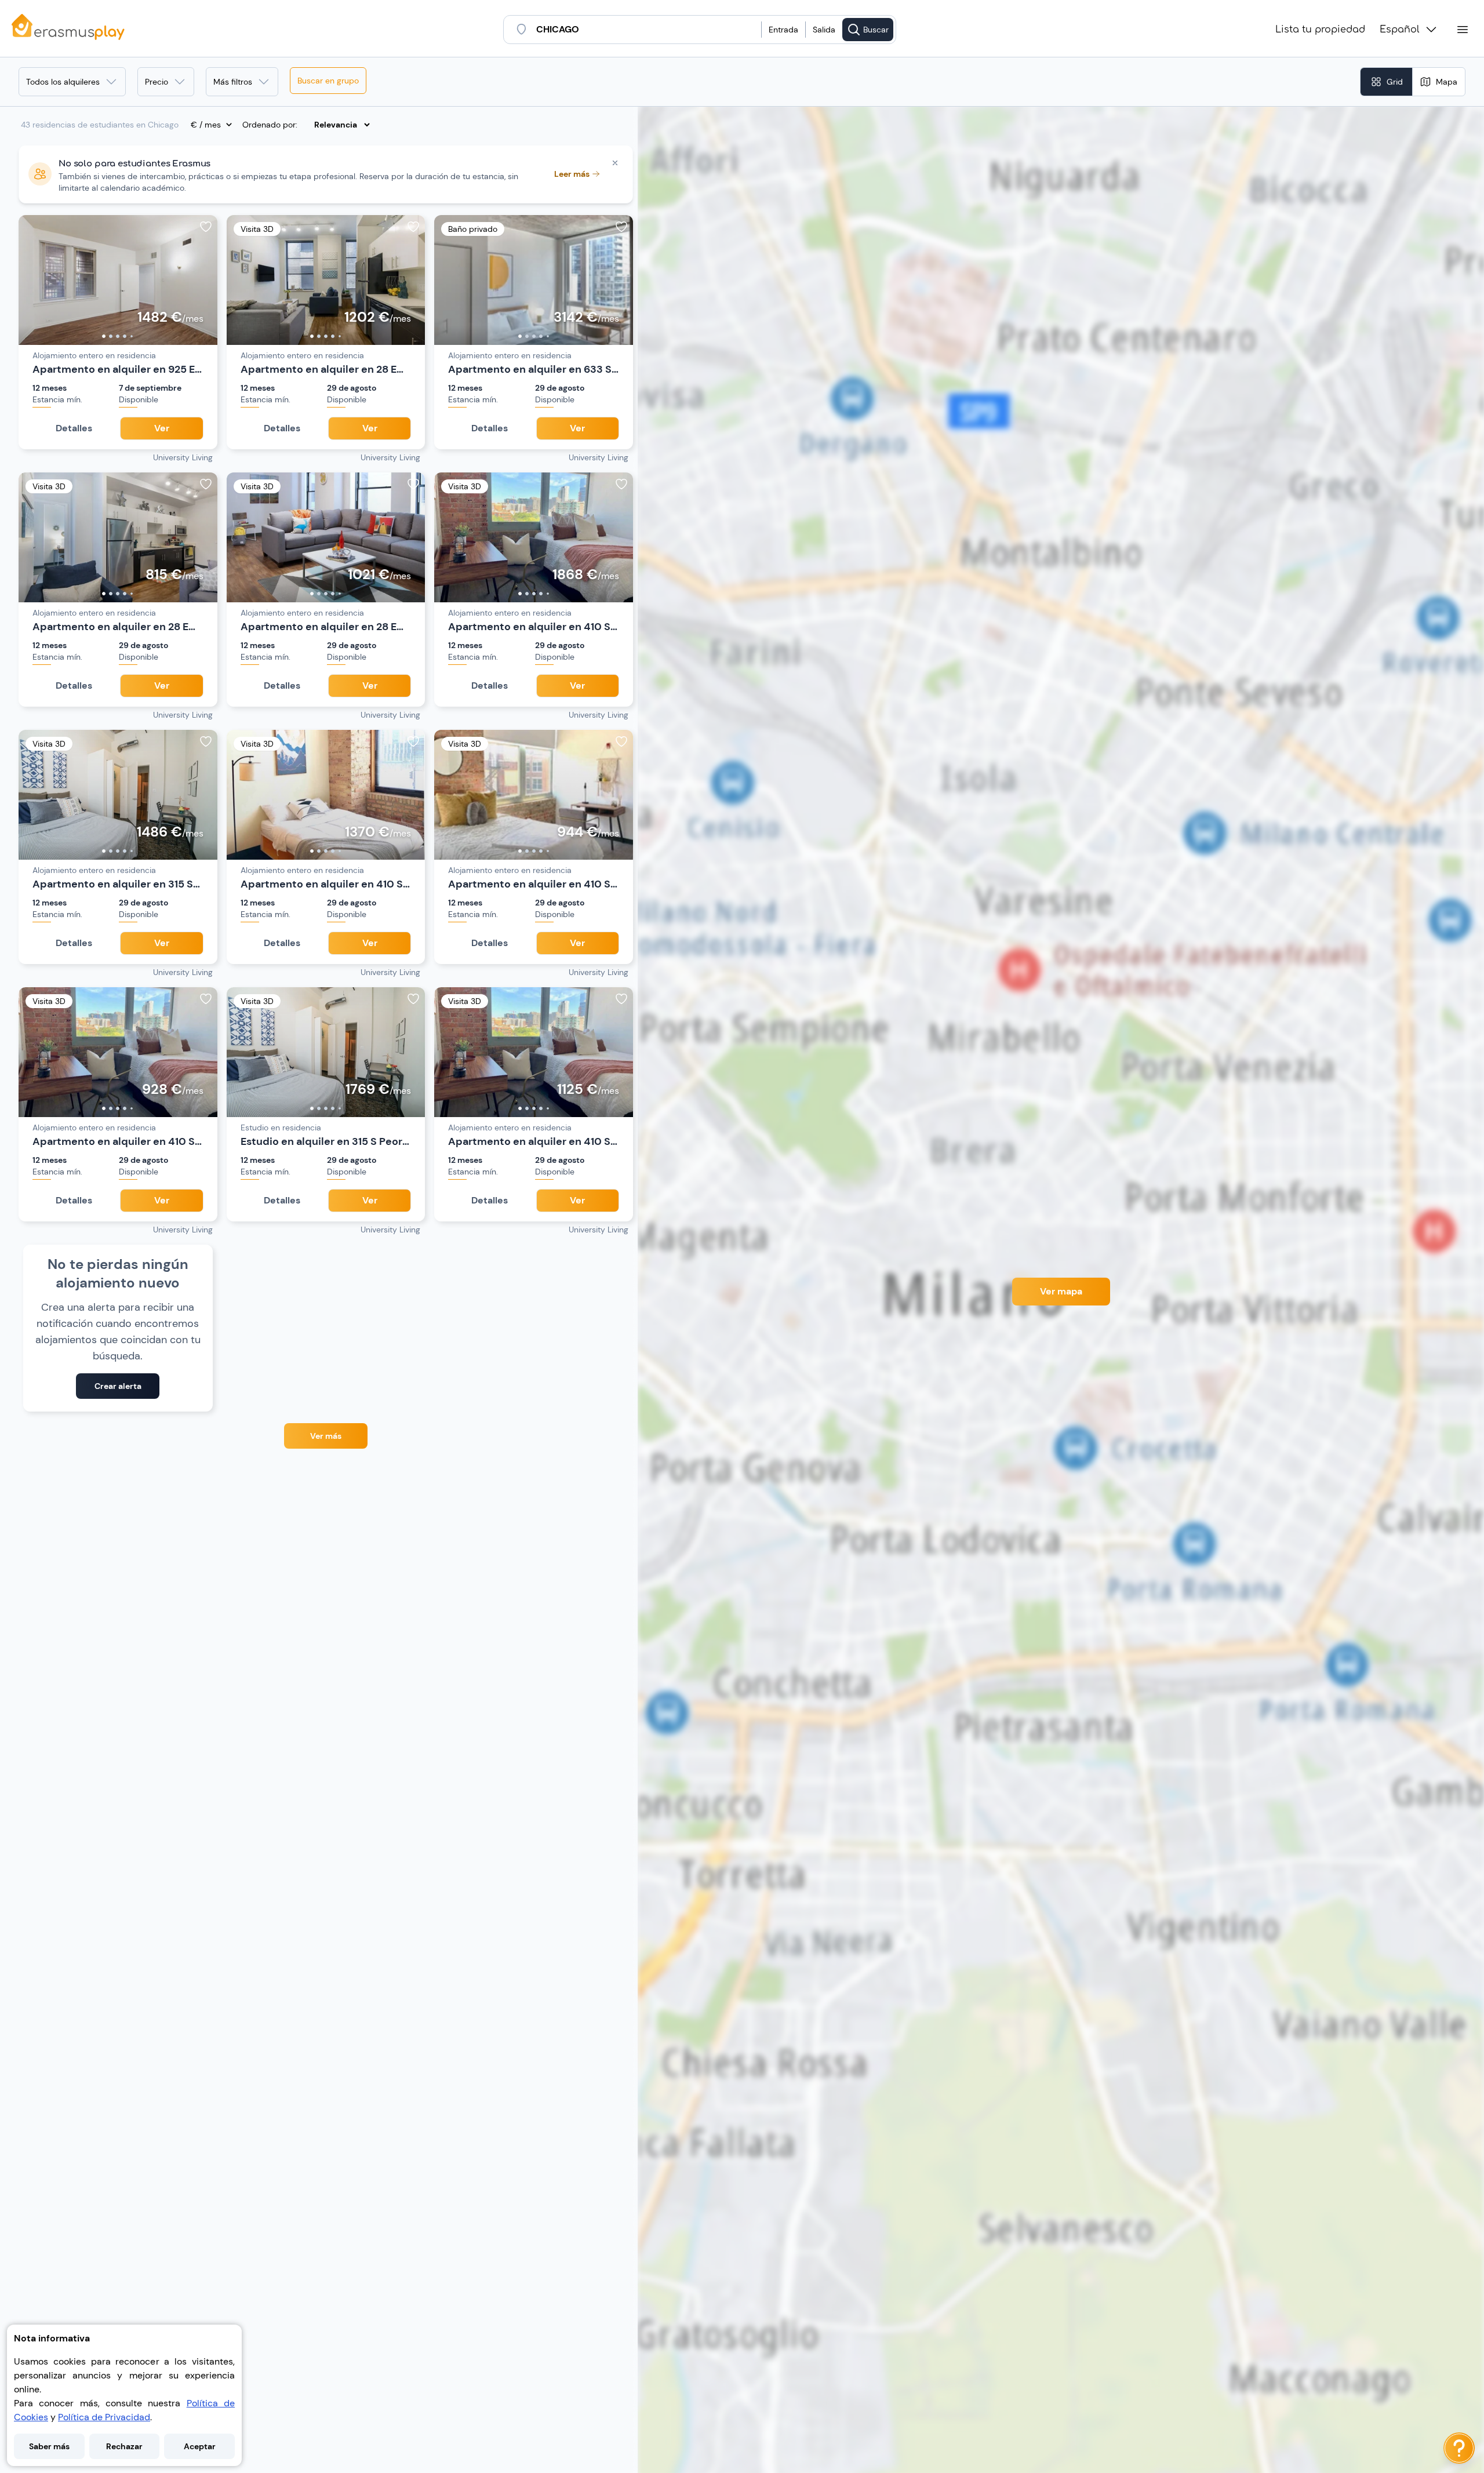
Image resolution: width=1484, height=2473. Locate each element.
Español (1400, 30)
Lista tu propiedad (1320, 30)
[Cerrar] (615, 163)
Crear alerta (118, 1386)
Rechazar (124, 2446)
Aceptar (200, 2446)
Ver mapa (1061, 1291)
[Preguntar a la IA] (1459, 2448)
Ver (162, 428)
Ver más (326, 1436)
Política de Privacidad (104, 2417)
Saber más (49, 2446)
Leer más (572, 174)
